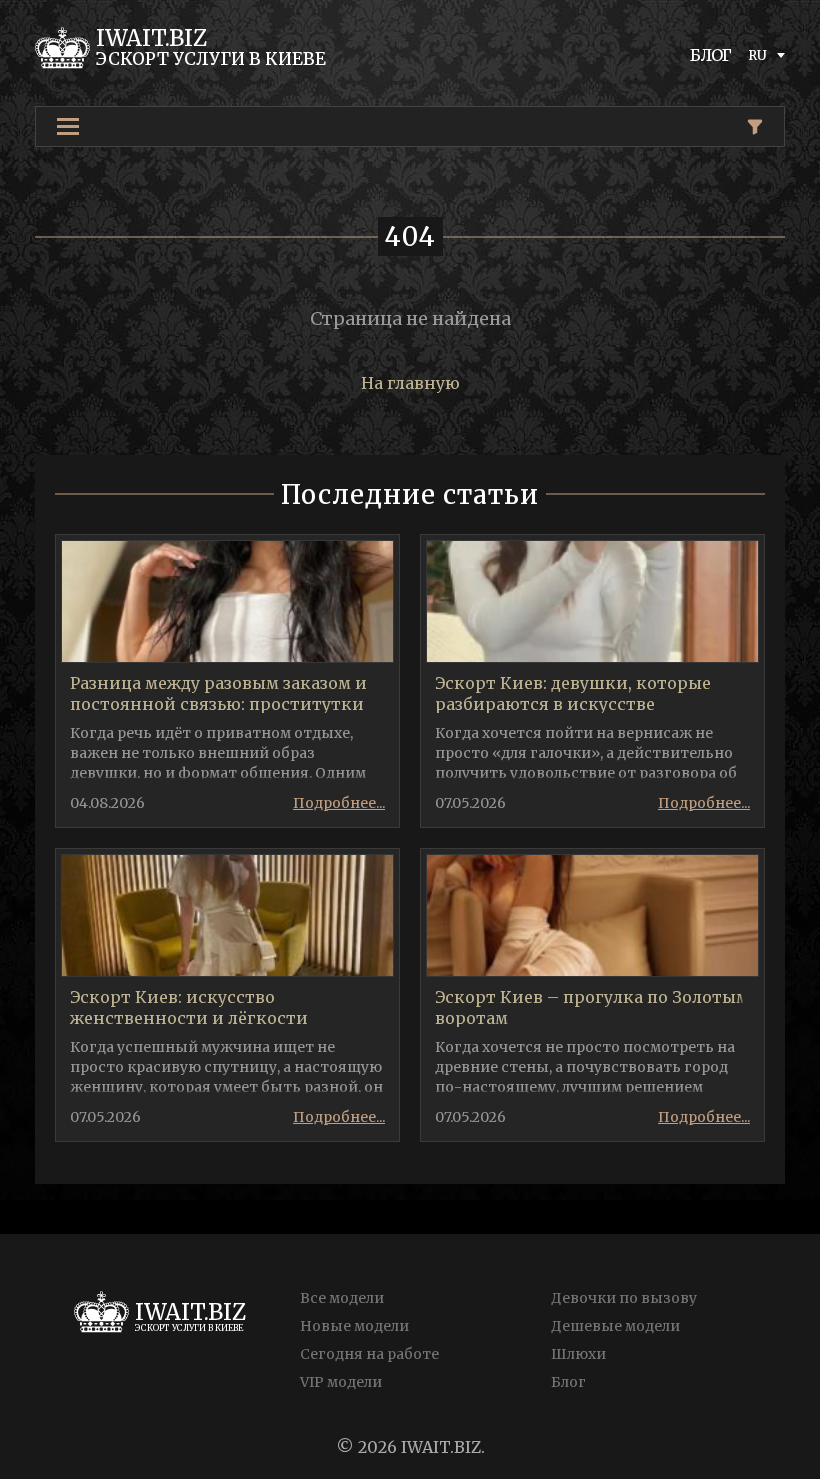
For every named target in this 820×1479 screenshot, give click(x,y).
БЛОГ (711, 55)
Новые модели (354, 1326)
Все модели (342, 1298)
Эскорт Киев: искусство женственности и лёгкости (189, 1007)
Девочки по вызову (624, 1298)
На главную (410, 383)
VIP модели (341, 1382)
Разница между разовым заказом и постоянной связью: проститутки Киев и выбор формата (218, 704)
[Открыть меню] (68, 126)
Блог (568, 1382)
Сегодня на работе (369, 1354)
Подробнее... (339, 803)
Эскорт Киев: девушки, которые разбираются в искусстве (573, 693)
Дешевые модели (615, 1326)
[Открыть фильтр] (755, 127)
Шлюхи (578, 1354)
